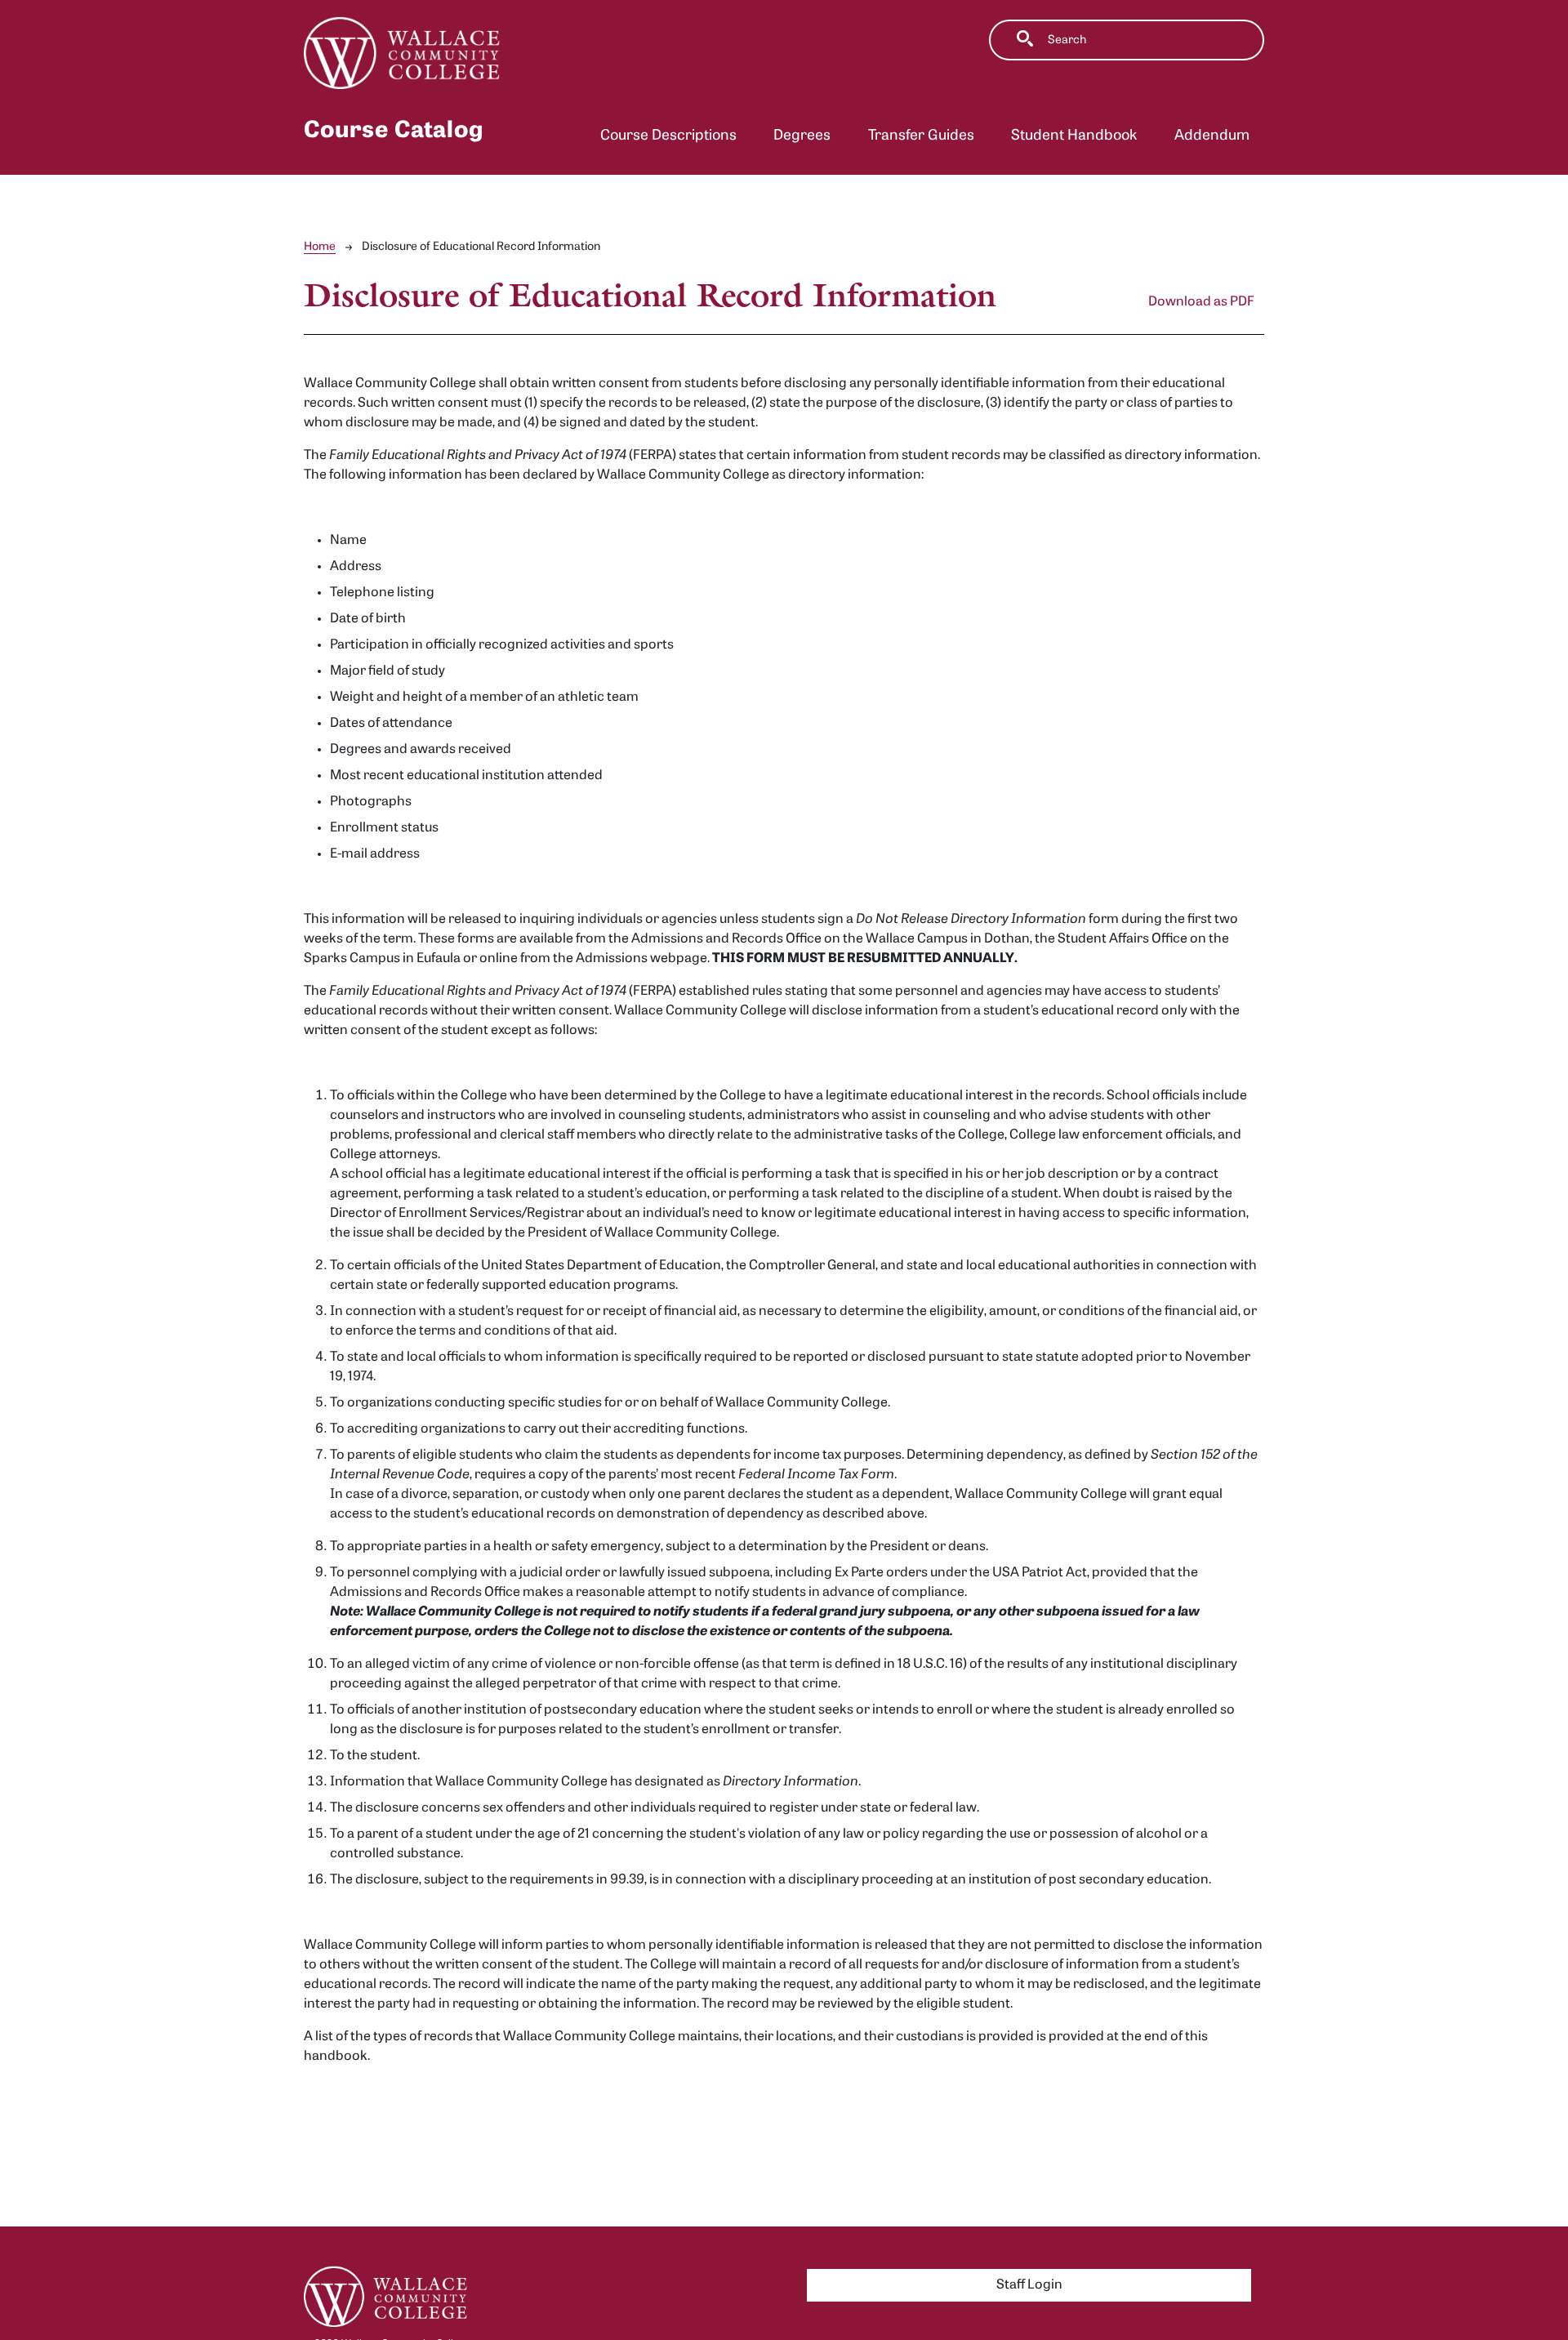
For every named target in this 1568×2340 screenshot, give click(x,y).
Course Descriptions (668, 136)
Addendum (1212, 136)
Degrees (802, 136)
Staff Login (1029, 2285)
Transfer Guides (921, 136)
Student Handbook (1074, 136)
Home (320, 247)
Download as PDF (1201, 302)
